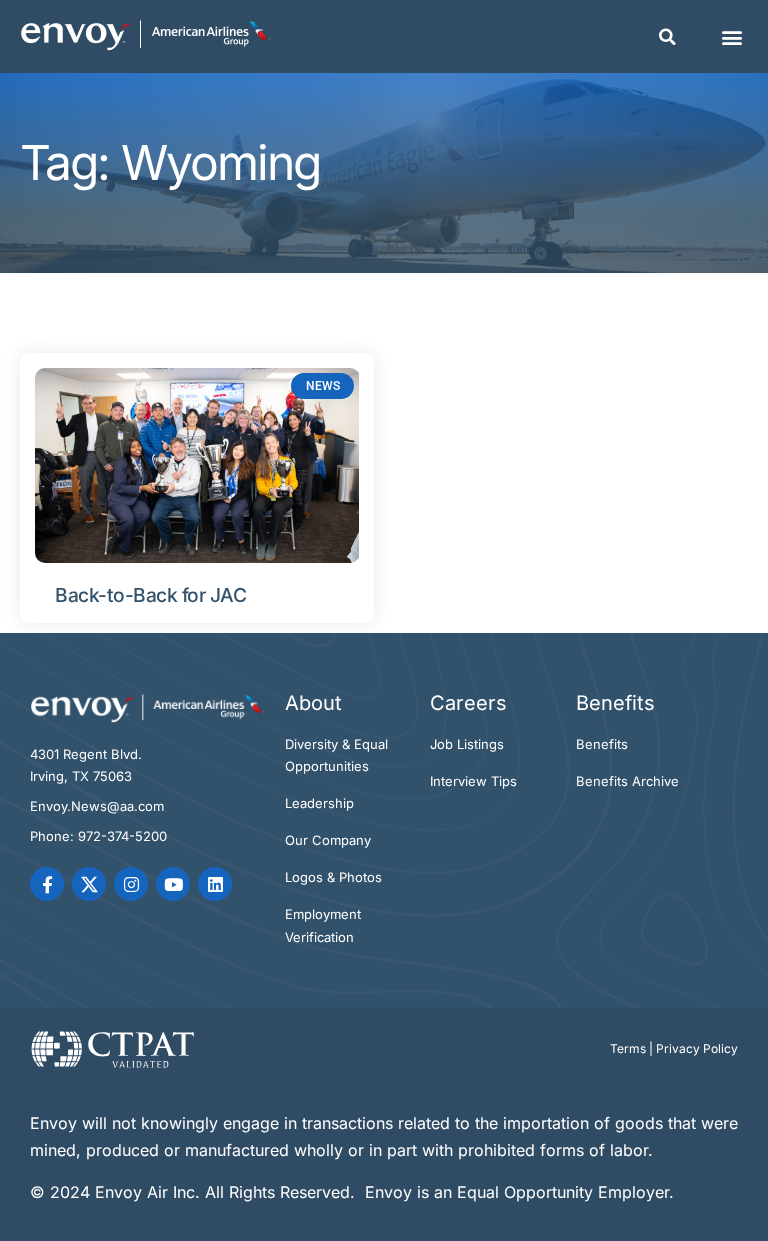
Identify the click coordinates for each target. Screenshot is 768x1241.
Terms (628, 1048)
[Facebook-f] (47, 884)
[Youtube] (173, 884)
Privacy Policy (697, 1048)
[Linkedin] (215, 884)
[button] (668, 37)
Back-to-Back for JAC (150, 595)
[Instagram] (131, 884)
